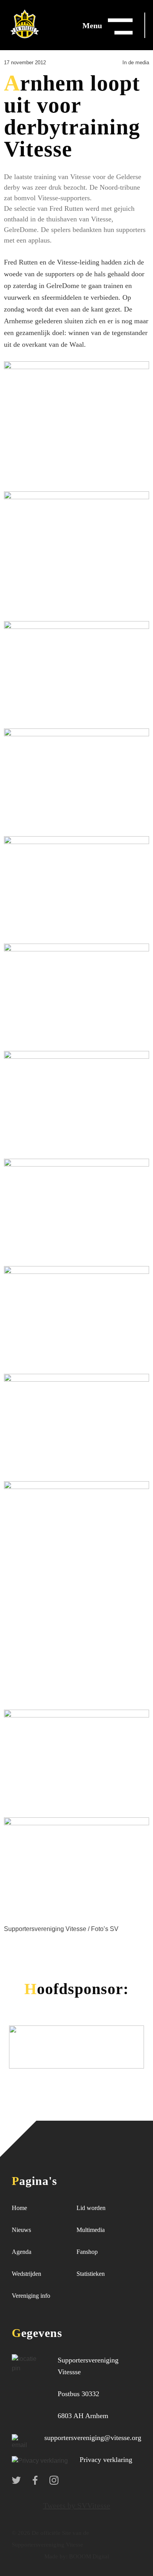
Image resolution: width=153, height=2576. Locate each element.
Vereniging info (31, 2296)
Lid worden (91, 2208)
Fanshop (87, 2252)
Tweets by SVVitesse (77, 2505)
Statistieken (91, 2274)
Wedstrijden (26, 2274)
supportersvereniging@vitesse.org (93, 2438)
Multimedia (91, 2230)
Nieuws (21, 2230)
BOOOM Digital (88, 2556)
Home (19, 2208)
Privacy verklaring (106, 2460)
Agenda (22, 2252)
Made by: (56, 2556)
